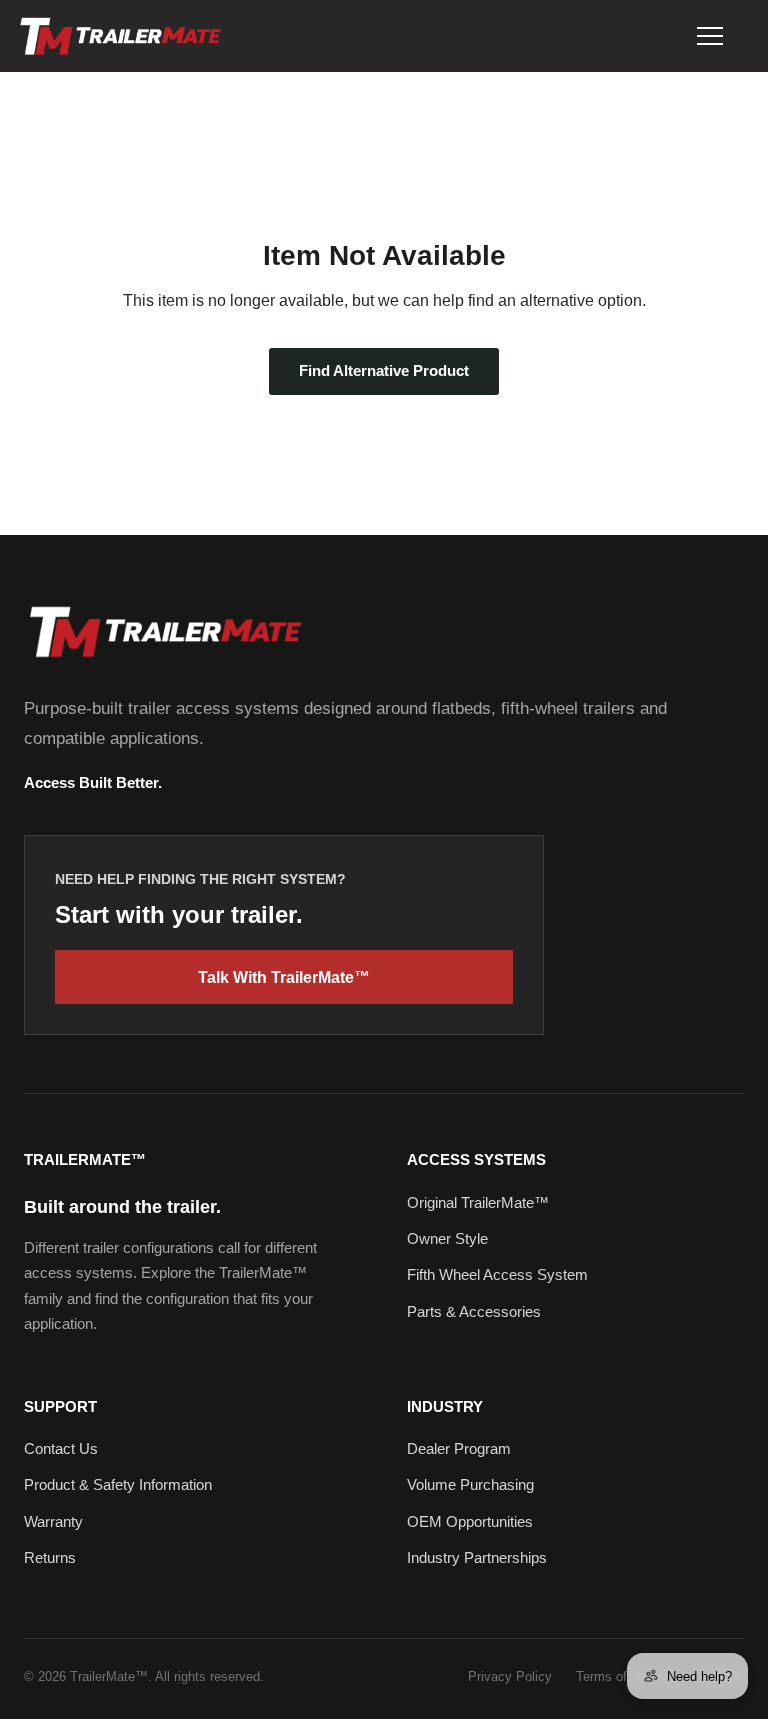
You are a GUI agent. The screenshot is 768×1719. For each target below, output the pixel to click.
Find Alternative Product (384, 371)
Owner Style (447, 1238)
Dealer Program (459, 1448)
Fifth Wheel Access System (497, 1274)
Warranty (53, 1521)
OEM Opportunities (470, 1521)
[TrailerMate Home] (119, 36)
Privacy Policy (510, 1676)
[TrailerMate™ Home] (164, 631)
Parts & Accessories (474, 1311)
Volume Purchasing (470, 1484)
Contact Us (61, 1448)
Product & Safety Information (118, 1484)
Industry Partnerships (477, 1557)
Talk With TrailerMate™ (284, 977)
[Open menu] (710, 36)
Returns (50, 1557)
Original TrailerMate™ (478, 1202)
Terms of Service (625, 1676)
